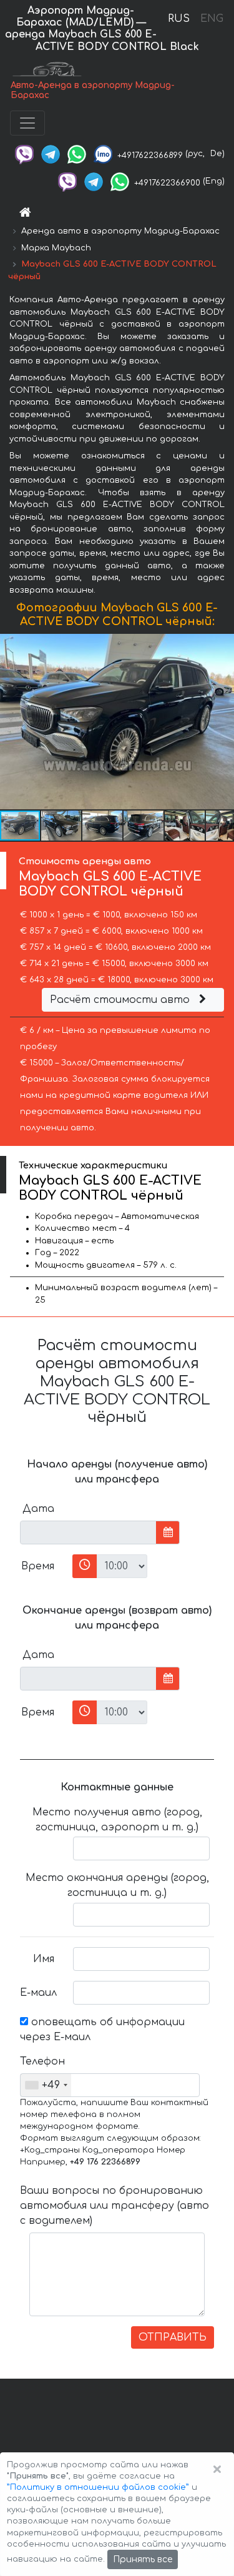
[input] (88, 1532)
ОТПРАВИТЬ (173, 2337)
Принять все (143, 2559)
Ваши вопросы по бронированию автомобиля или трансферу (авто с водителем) (115, 2206)
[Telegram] (51, 154)
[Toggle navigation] (27, 123)
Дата (38, 1509)
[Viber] (24, 154)
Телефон (42, 2061)
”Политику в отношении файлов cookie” (98, 2487)
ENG (212, 19)
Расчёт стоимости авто (121, 1000)
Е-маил (38, 1993)
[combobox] (46, 2085)
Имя (44, 1959)
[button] (62, 826)
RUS (179, 19)
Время (38, 1566)
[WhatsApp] (77, 154)
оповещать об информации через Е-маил (102, 2030)
